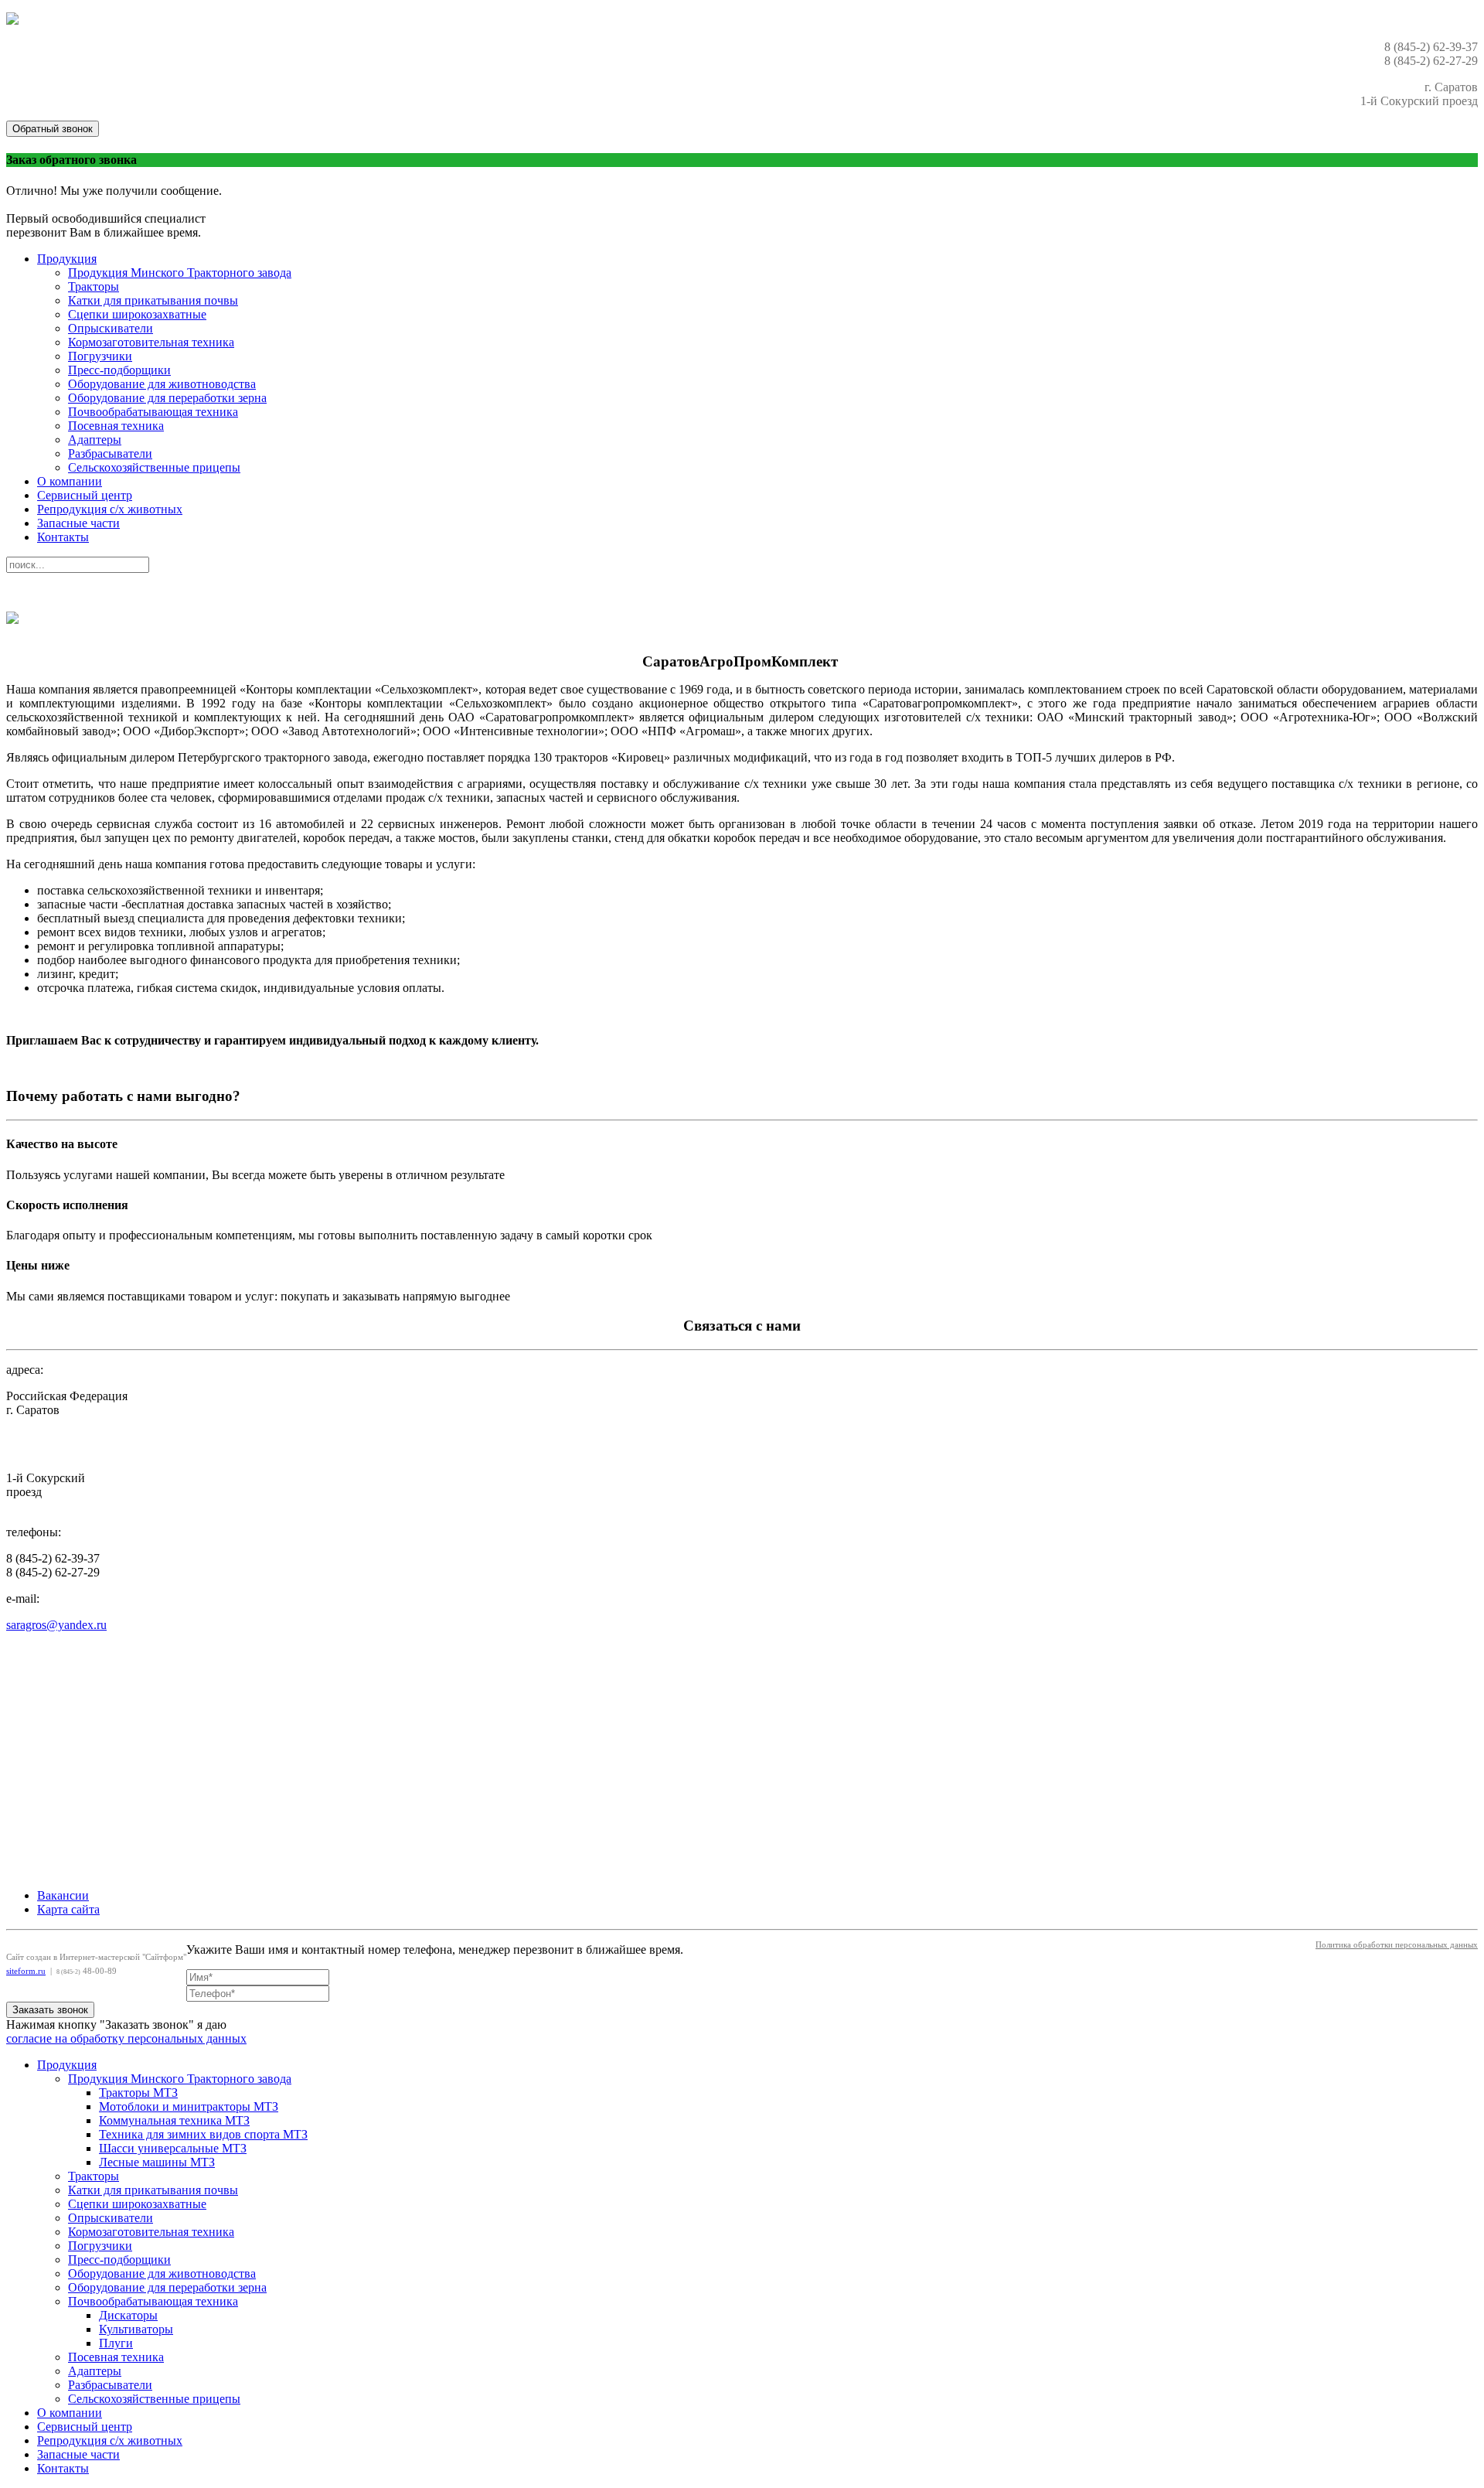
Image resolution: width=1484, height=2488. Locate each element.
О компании (70, 481)
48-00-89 (87, 1971)
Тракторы (94, 286)
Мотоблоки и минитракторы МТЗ (189, 2106)
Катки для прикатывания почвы (153, 300)
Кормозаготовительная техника (151, 342)
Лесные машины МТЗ (157, 2162)
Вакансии (63, 1895)
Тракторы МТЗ (138, 2093)
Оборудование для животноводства (162, 384)
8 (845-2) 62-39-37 (53, 1558)
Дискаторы (128, 2315)
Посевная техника (116, 426)
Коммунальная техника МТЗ (174, 2120)
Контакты (63, 537)
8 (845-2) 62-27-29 (53, 1572)
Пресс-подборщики (119, 370)
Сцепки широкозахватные (137, 314)
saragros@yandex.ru (56, 1625)
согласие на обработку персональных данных (126, 2038)
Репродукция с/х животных (110, 509)
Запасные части (78, 523)
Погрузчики (100, 356)
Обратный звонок (53, 129)
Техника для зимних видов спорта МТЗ (203, 2134)
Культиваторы (136, 2329)
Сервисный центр (85, 495)
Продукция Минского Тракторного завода (180, 273)
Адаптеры (95, 440)
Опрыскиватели (111, 328)
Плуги (116, 2343)
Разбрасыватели (110, 453)
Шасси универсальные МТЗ (173, 2148)
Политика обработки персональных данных (1397, 1945)
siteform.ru (26, 1971)
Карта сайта (68, 1909)
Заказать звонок (50, 2010)
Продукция (67, 259)
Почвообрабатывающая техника (153, 412)
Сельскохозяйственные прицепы (154, 467)
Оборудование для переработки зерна (167, 398)
